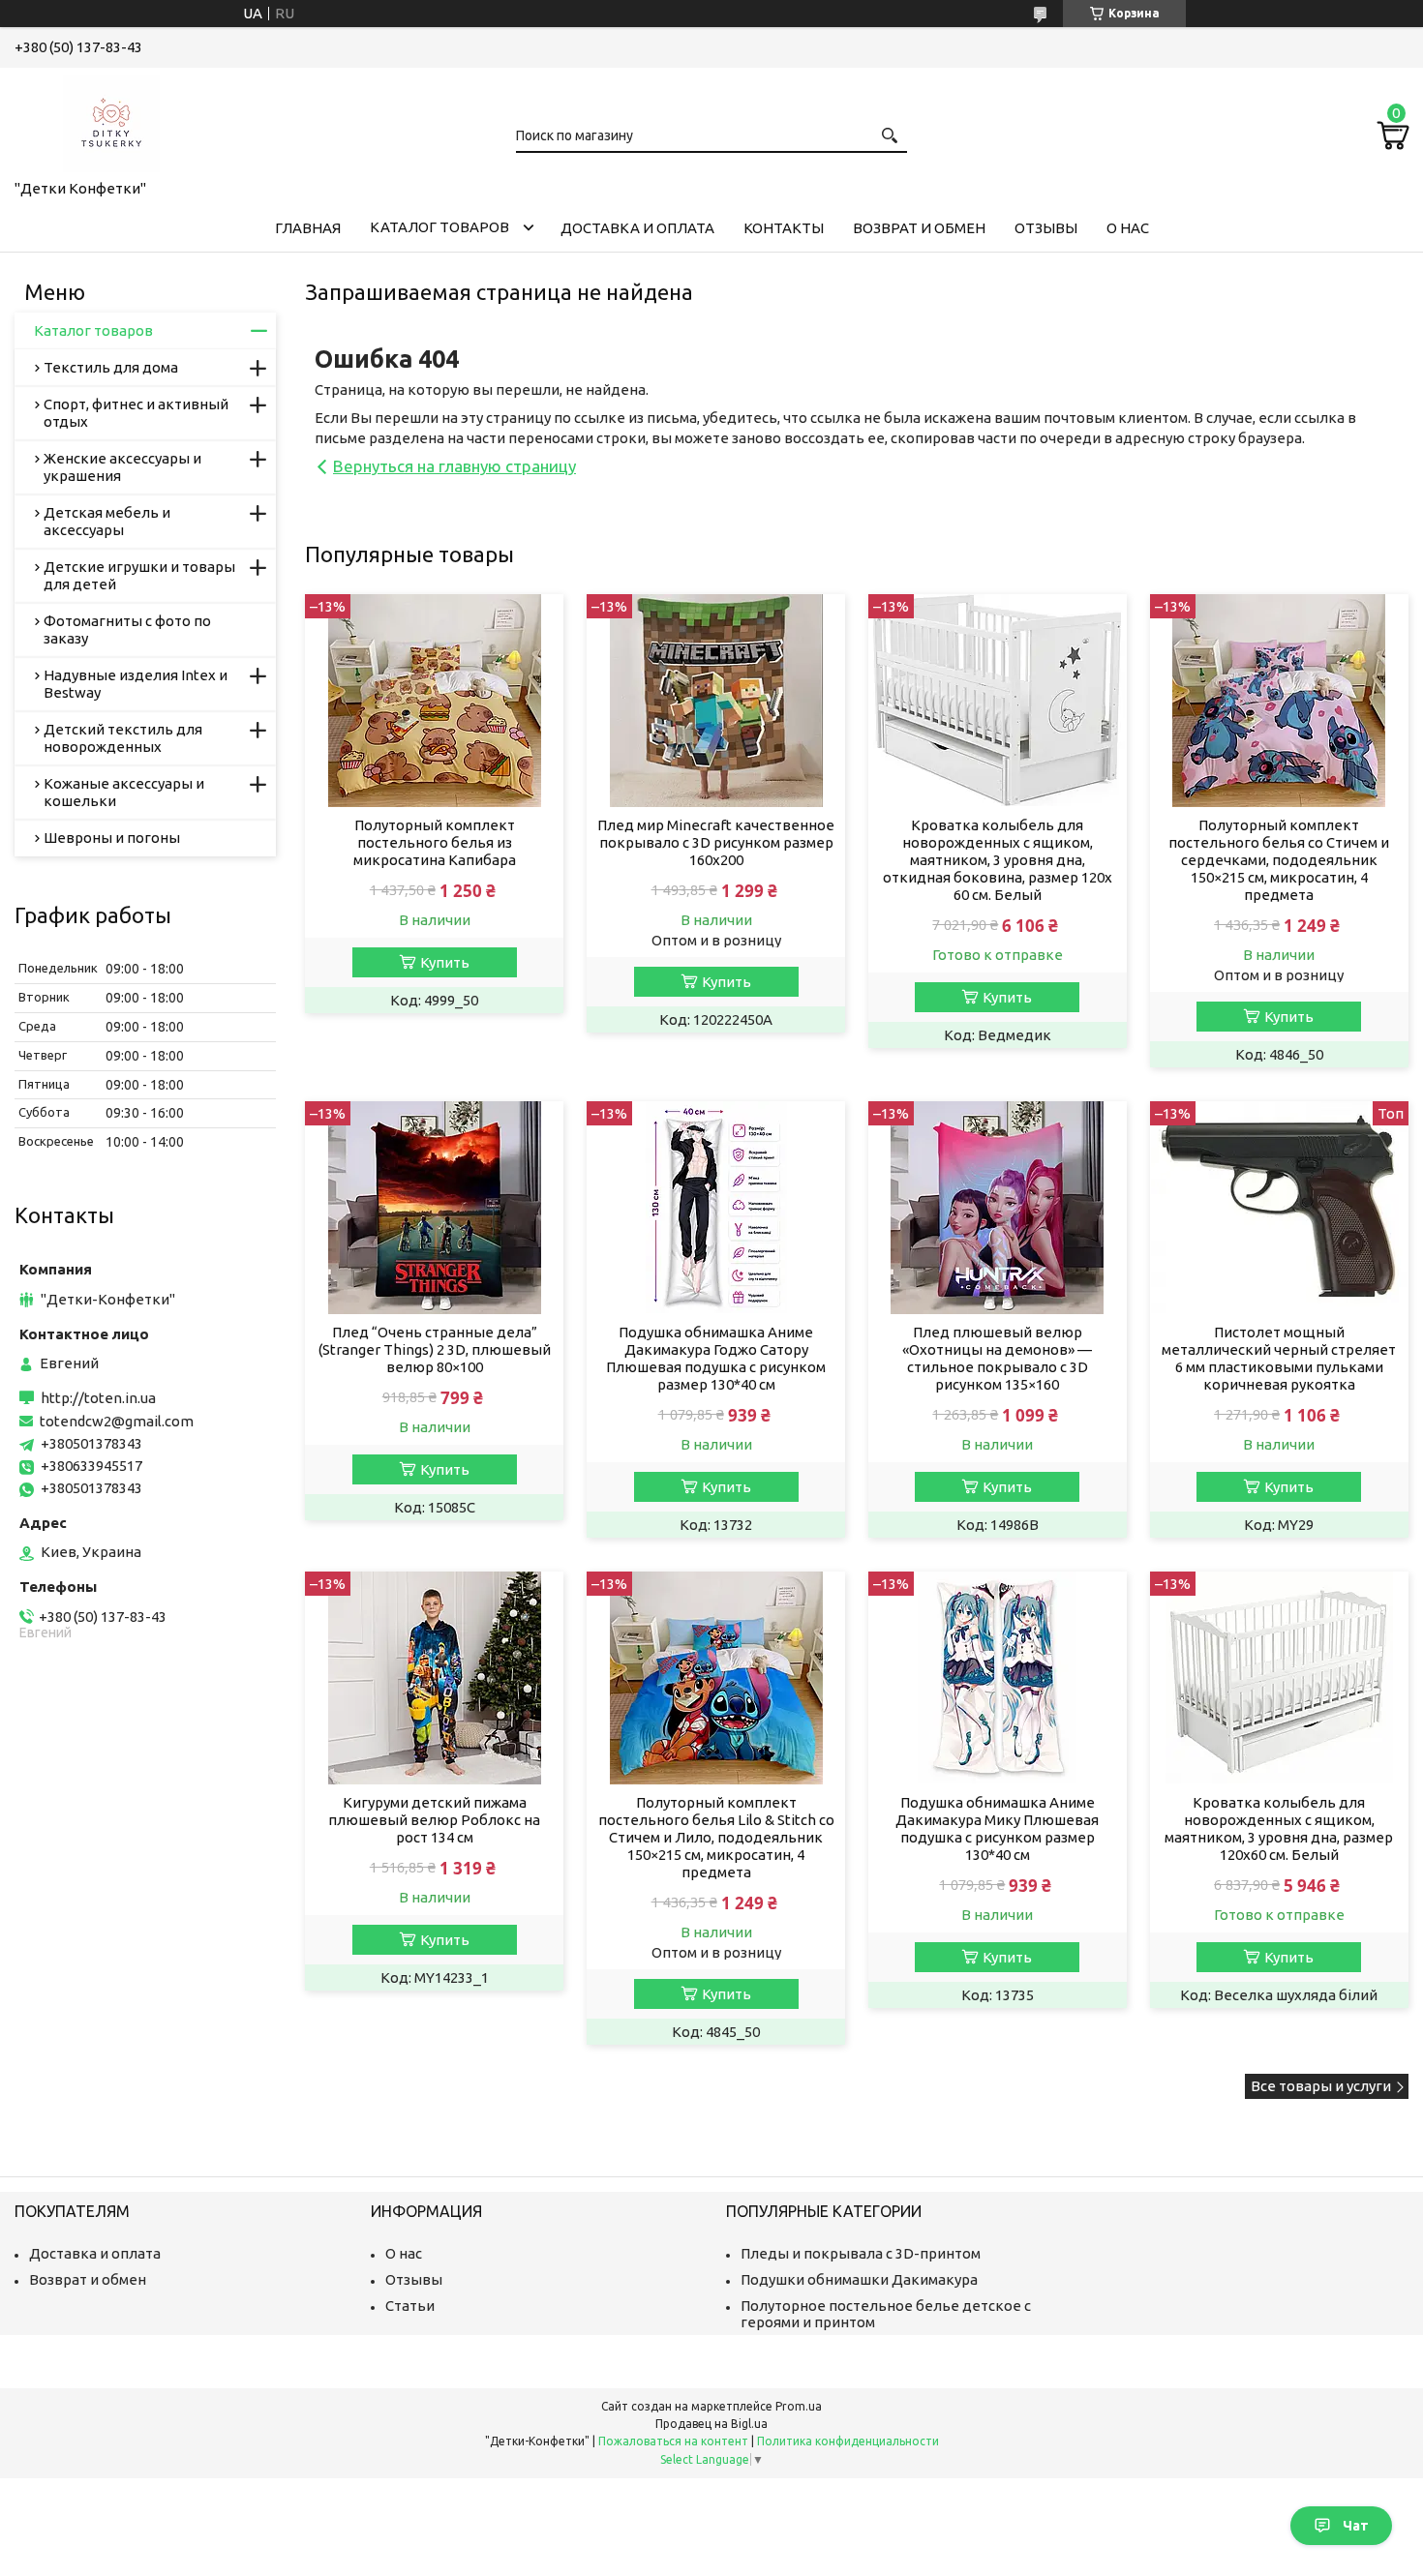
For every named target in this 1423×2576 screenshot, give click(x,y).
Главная (308, 228)
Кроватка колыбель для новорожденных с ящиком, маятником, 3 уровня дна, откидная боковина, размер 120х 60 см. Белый (998, 860)
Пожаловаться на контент (673, 2441)
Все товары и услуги (1321, 2086)
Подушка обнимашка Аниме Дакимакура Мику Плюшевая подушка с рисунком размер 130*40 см (997, 1828)
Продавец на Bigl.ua (711, 2424)
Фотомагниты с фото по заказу (127, 629)
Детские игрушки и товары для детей (139, 575)
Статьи (410, 2306)
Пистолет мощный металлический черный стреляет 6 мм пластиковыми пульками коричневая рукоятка (1279, 1358)
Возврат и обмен (919, 228)
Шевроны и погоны (112, 838)
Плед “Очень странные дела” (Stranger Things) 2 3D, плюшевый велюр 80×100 (435, 1349)
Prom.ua (799, 2406)
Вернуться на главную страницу (454, 466)
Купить (445, 962)
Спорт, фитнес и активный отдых (136, 413)
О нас (1128, 228)
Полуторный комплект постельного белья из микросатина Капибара (435, 842)
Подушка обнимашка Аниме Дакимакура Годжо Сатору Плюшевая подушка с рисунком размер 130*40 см (716, 1358)
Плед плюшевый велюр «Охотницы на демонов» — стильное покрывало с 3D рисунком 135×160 (997, 1358)
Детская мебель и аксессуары (107, 521)
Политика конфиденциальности (848, 2441)
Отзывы (1046, 228)
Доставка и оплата (637, 228)
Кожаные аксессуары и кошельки (124, 792)
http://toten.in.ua (98, 1398)
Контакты (784, 228)
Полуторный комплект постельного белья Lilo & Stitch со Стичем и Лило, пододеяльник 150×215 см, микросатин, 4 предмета (716, 1837)
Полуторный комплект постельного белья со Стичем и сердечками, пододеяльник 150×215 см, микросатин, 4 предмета (1279, 860)
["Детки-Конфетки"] (111, 120)
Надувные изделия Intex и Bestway (136, 684)
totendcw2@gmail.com (117, 1421)
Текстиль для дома (111, 367)
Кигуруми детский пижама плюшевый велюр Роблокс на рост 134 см (434, 1820)
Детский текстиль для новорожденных (123, 738)
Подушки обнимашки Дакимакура (859, 2279)
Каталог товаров (439, 227)
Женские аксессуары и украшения (122, 467)
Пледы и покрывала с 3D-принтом (861, 2253)
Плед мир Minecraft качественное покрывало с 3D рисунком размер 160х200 (716, 842)
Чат (1356, 2526)
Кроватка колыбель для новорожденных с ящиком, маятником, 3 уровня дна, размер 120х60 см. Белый (1279, 1828)
